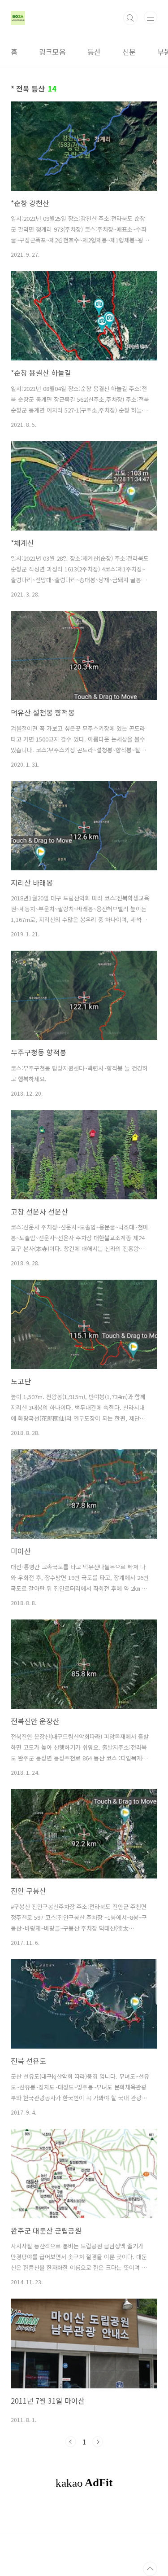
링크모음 (52, 52)
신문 (129, 52)
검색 (130, 18)
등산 (94, 52)
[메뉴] (151, 18)
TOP (150, 2569)
